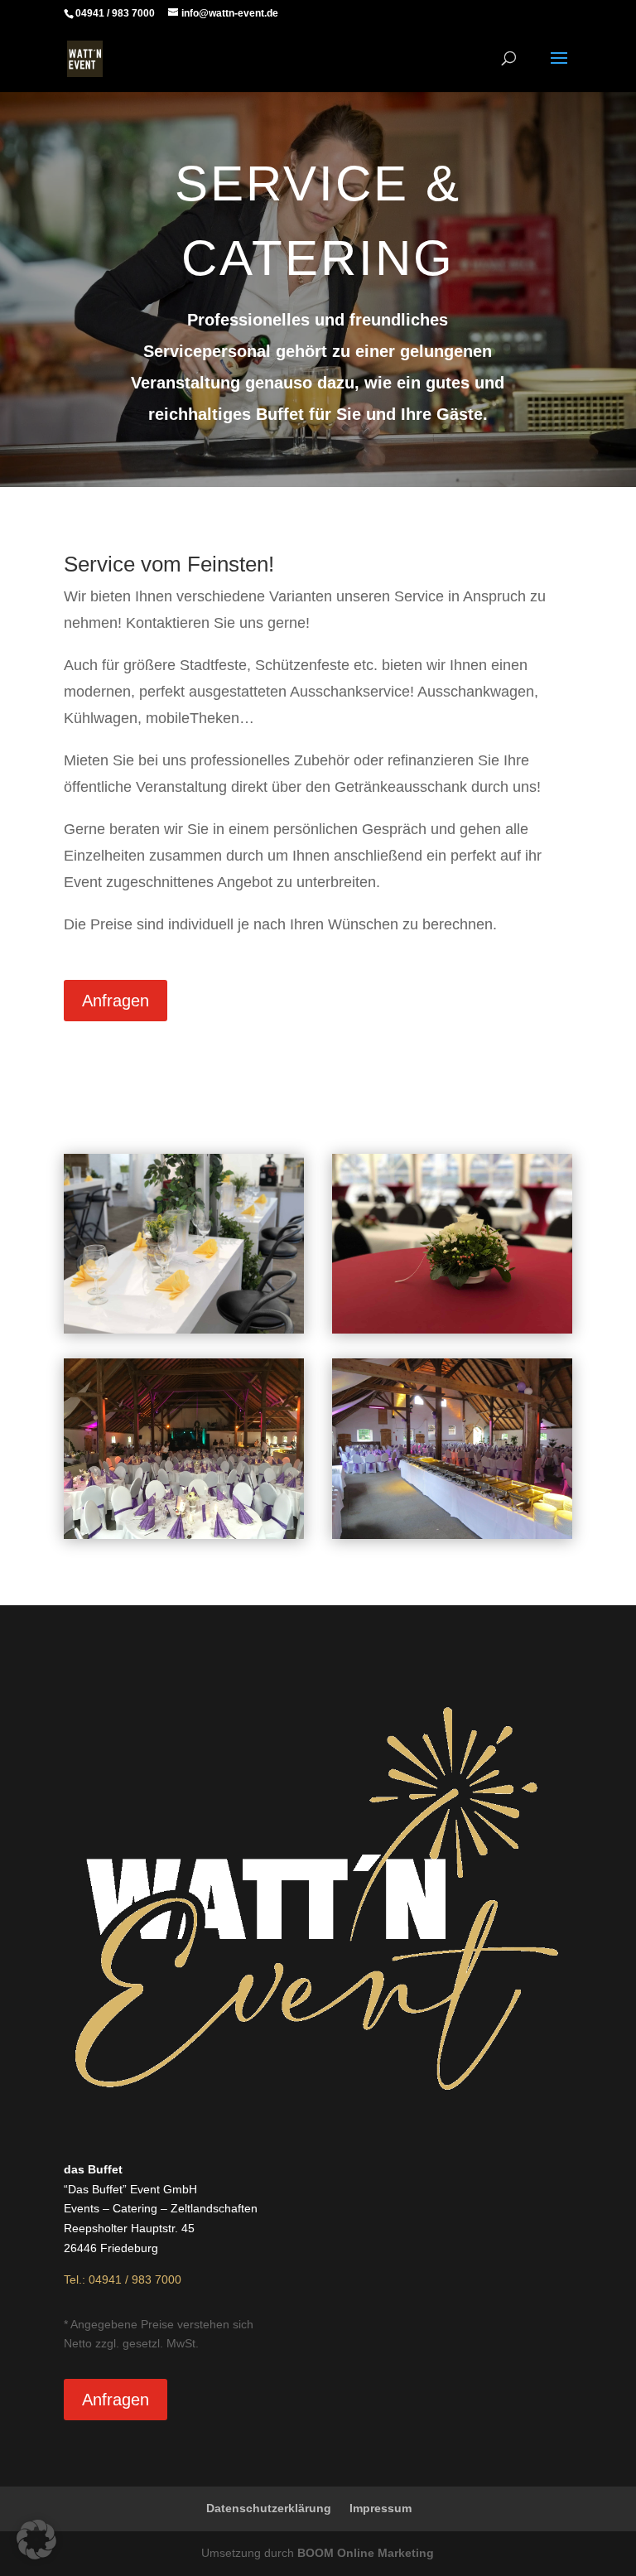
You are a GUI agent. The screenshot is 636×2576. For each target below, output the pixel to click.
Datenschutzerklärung (269, 2508)
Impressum (381, 2508)
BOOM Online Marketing (366, 2553)
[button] (36, 2540)
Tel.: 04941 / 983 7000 (123, 2279)
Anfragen (116, 1001)
